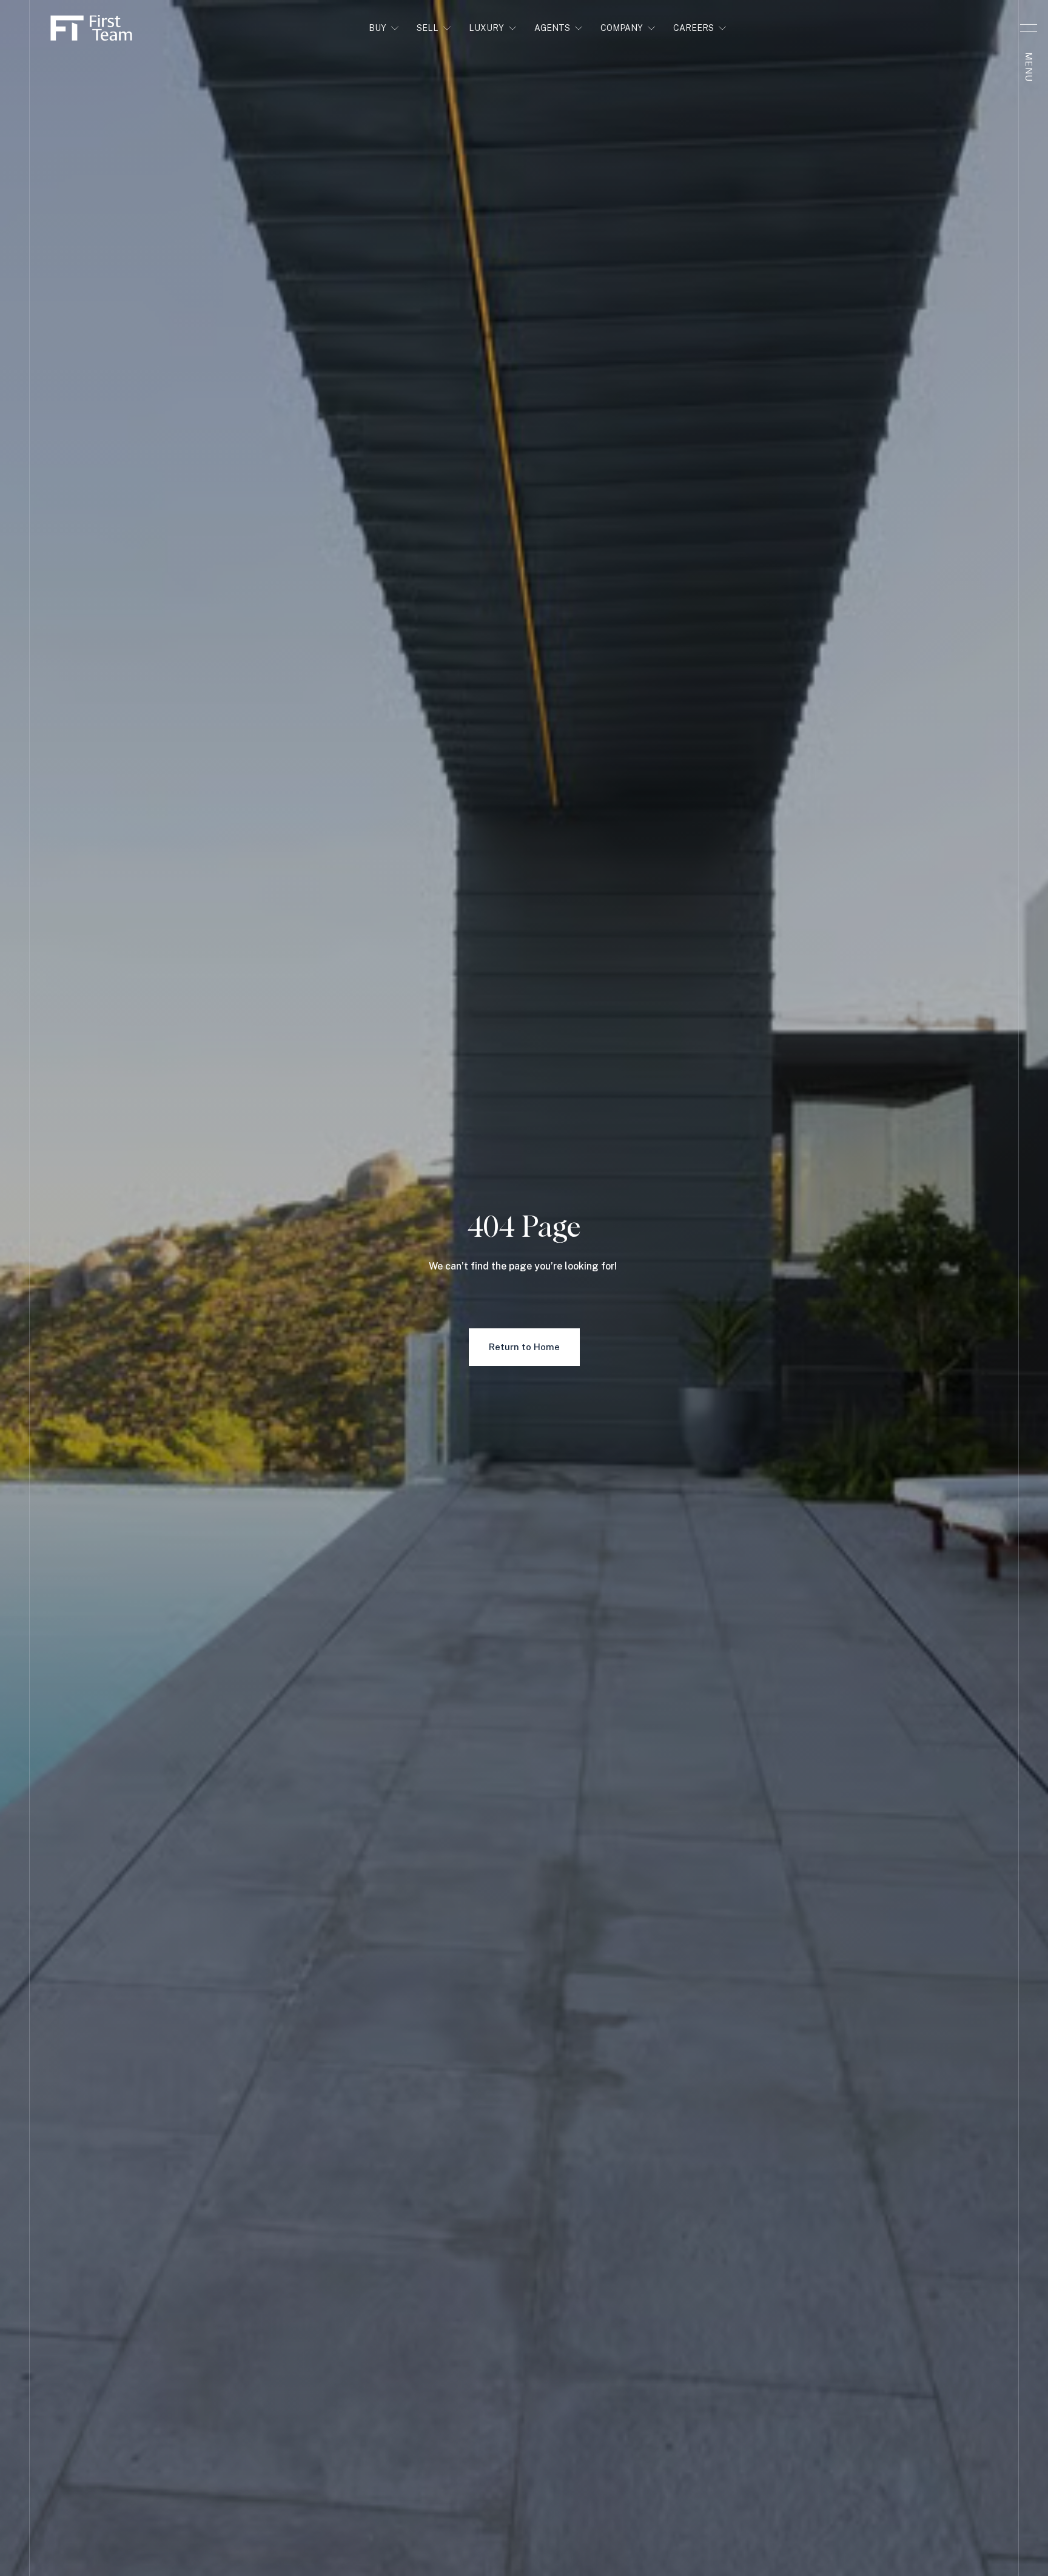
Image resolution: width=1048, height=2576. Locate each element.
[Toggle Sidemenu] (1029, 28)
